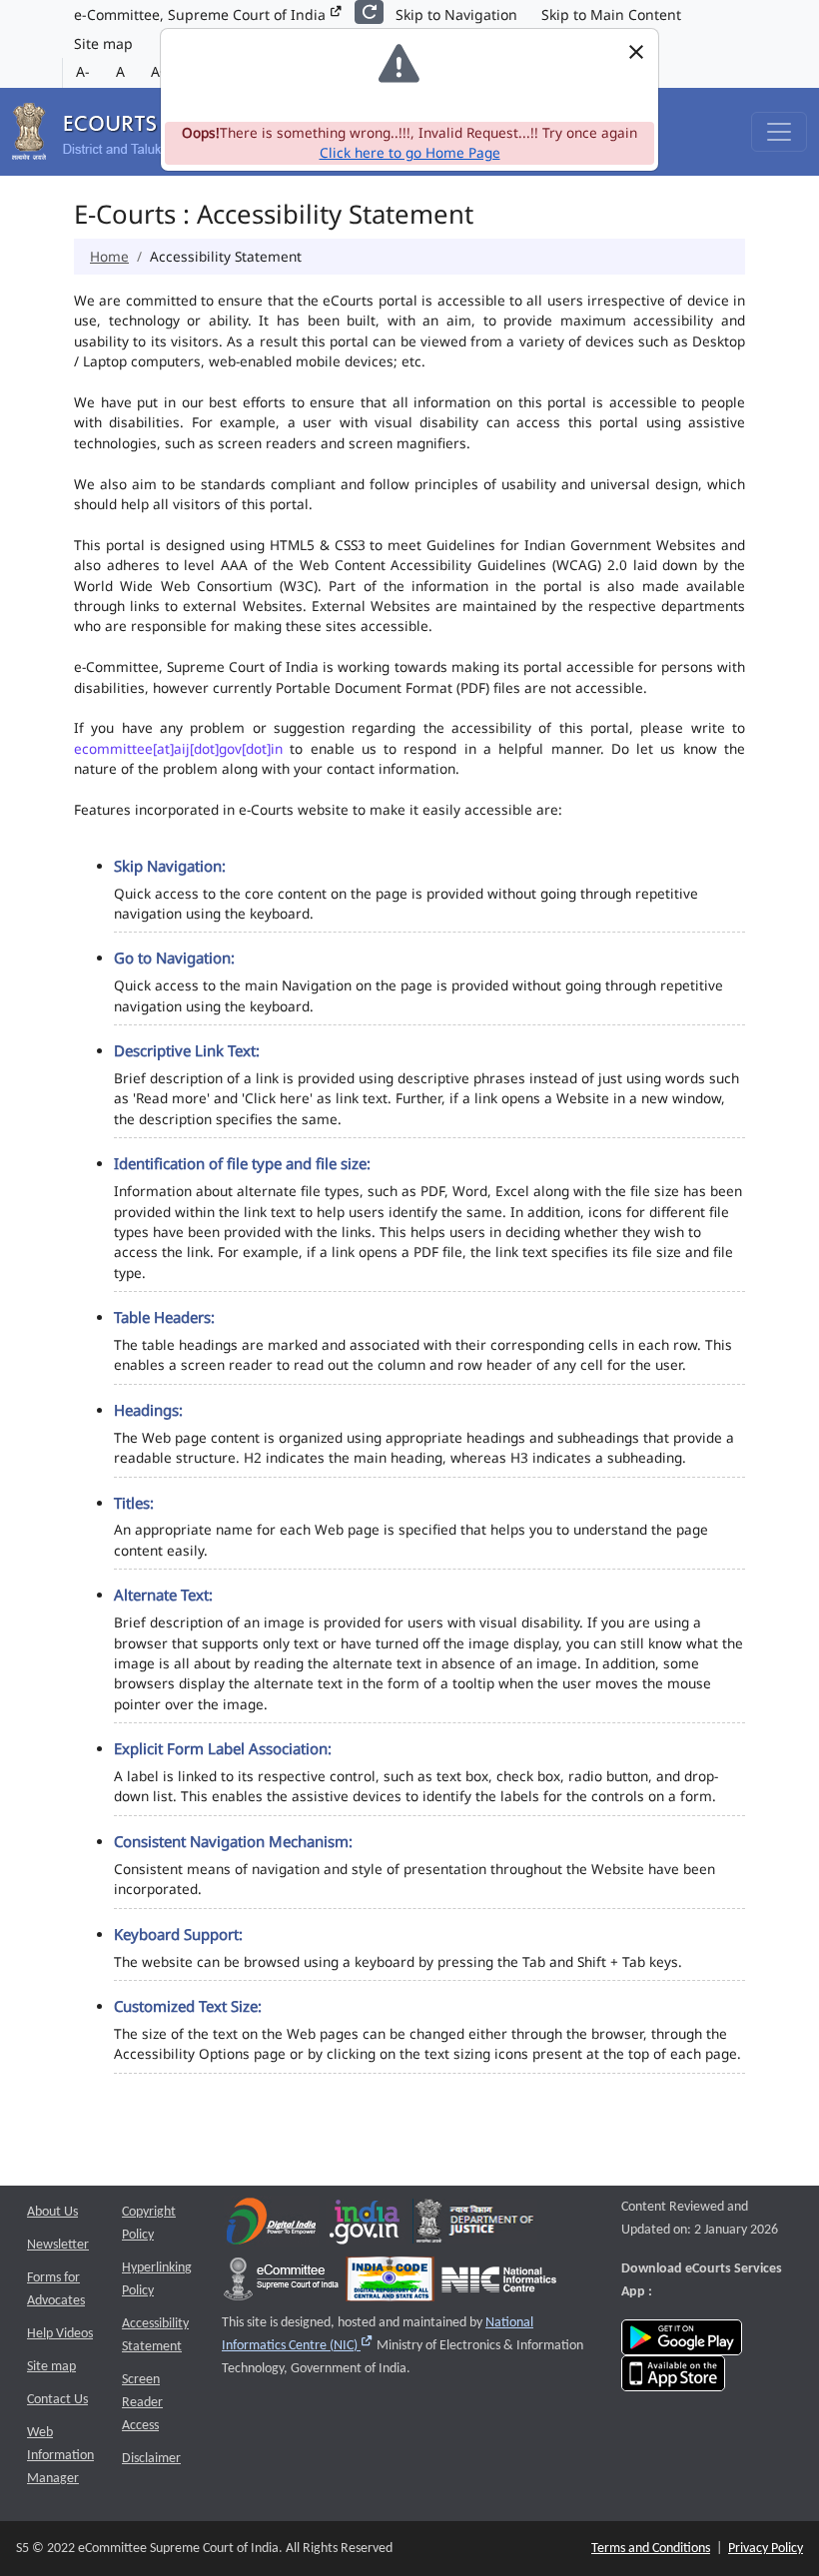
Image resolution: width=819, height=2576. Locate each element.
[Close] (636, 52)
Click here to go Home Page (410, 152)
